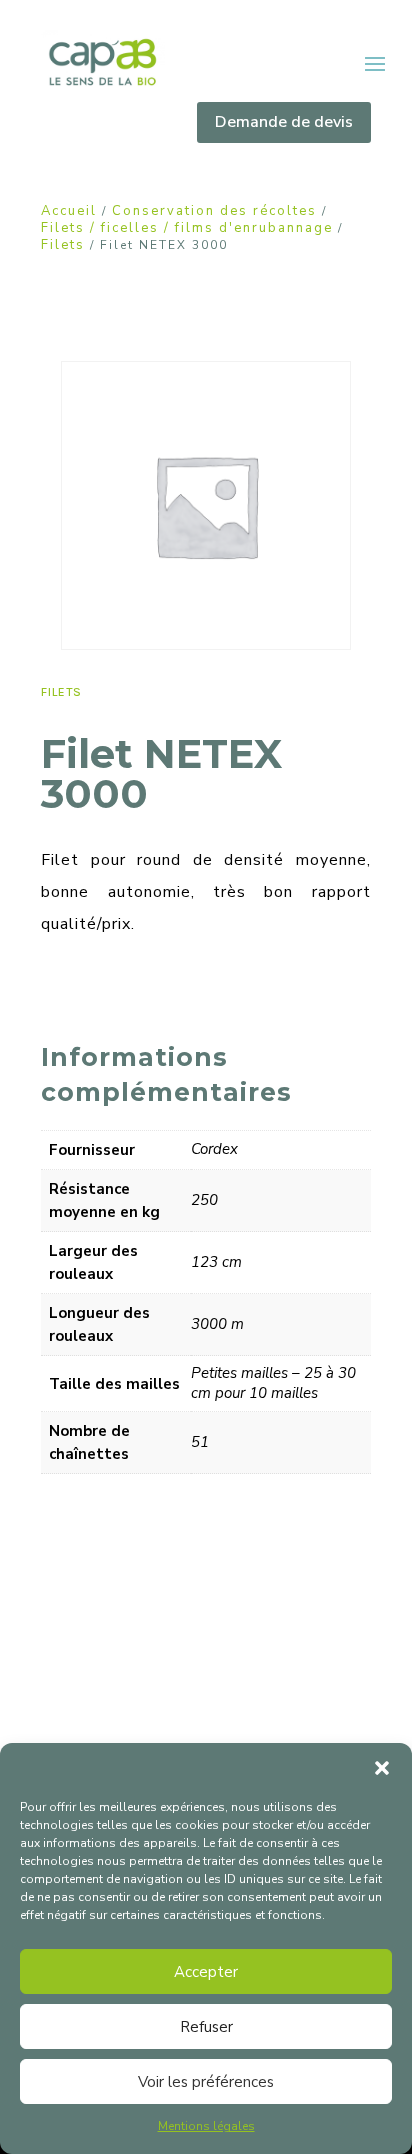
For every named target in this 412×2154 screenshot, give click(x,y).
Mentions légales (206, 2126)
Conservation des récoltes (214, 211)
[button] (382, 1768)
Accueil (69, 211)
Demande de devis (284, 122)
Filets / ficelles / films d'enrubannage (187, 228)
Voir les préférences (206, 2082)
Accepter (206, 1972)
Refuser (206, 2027)
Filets (63, 245)
